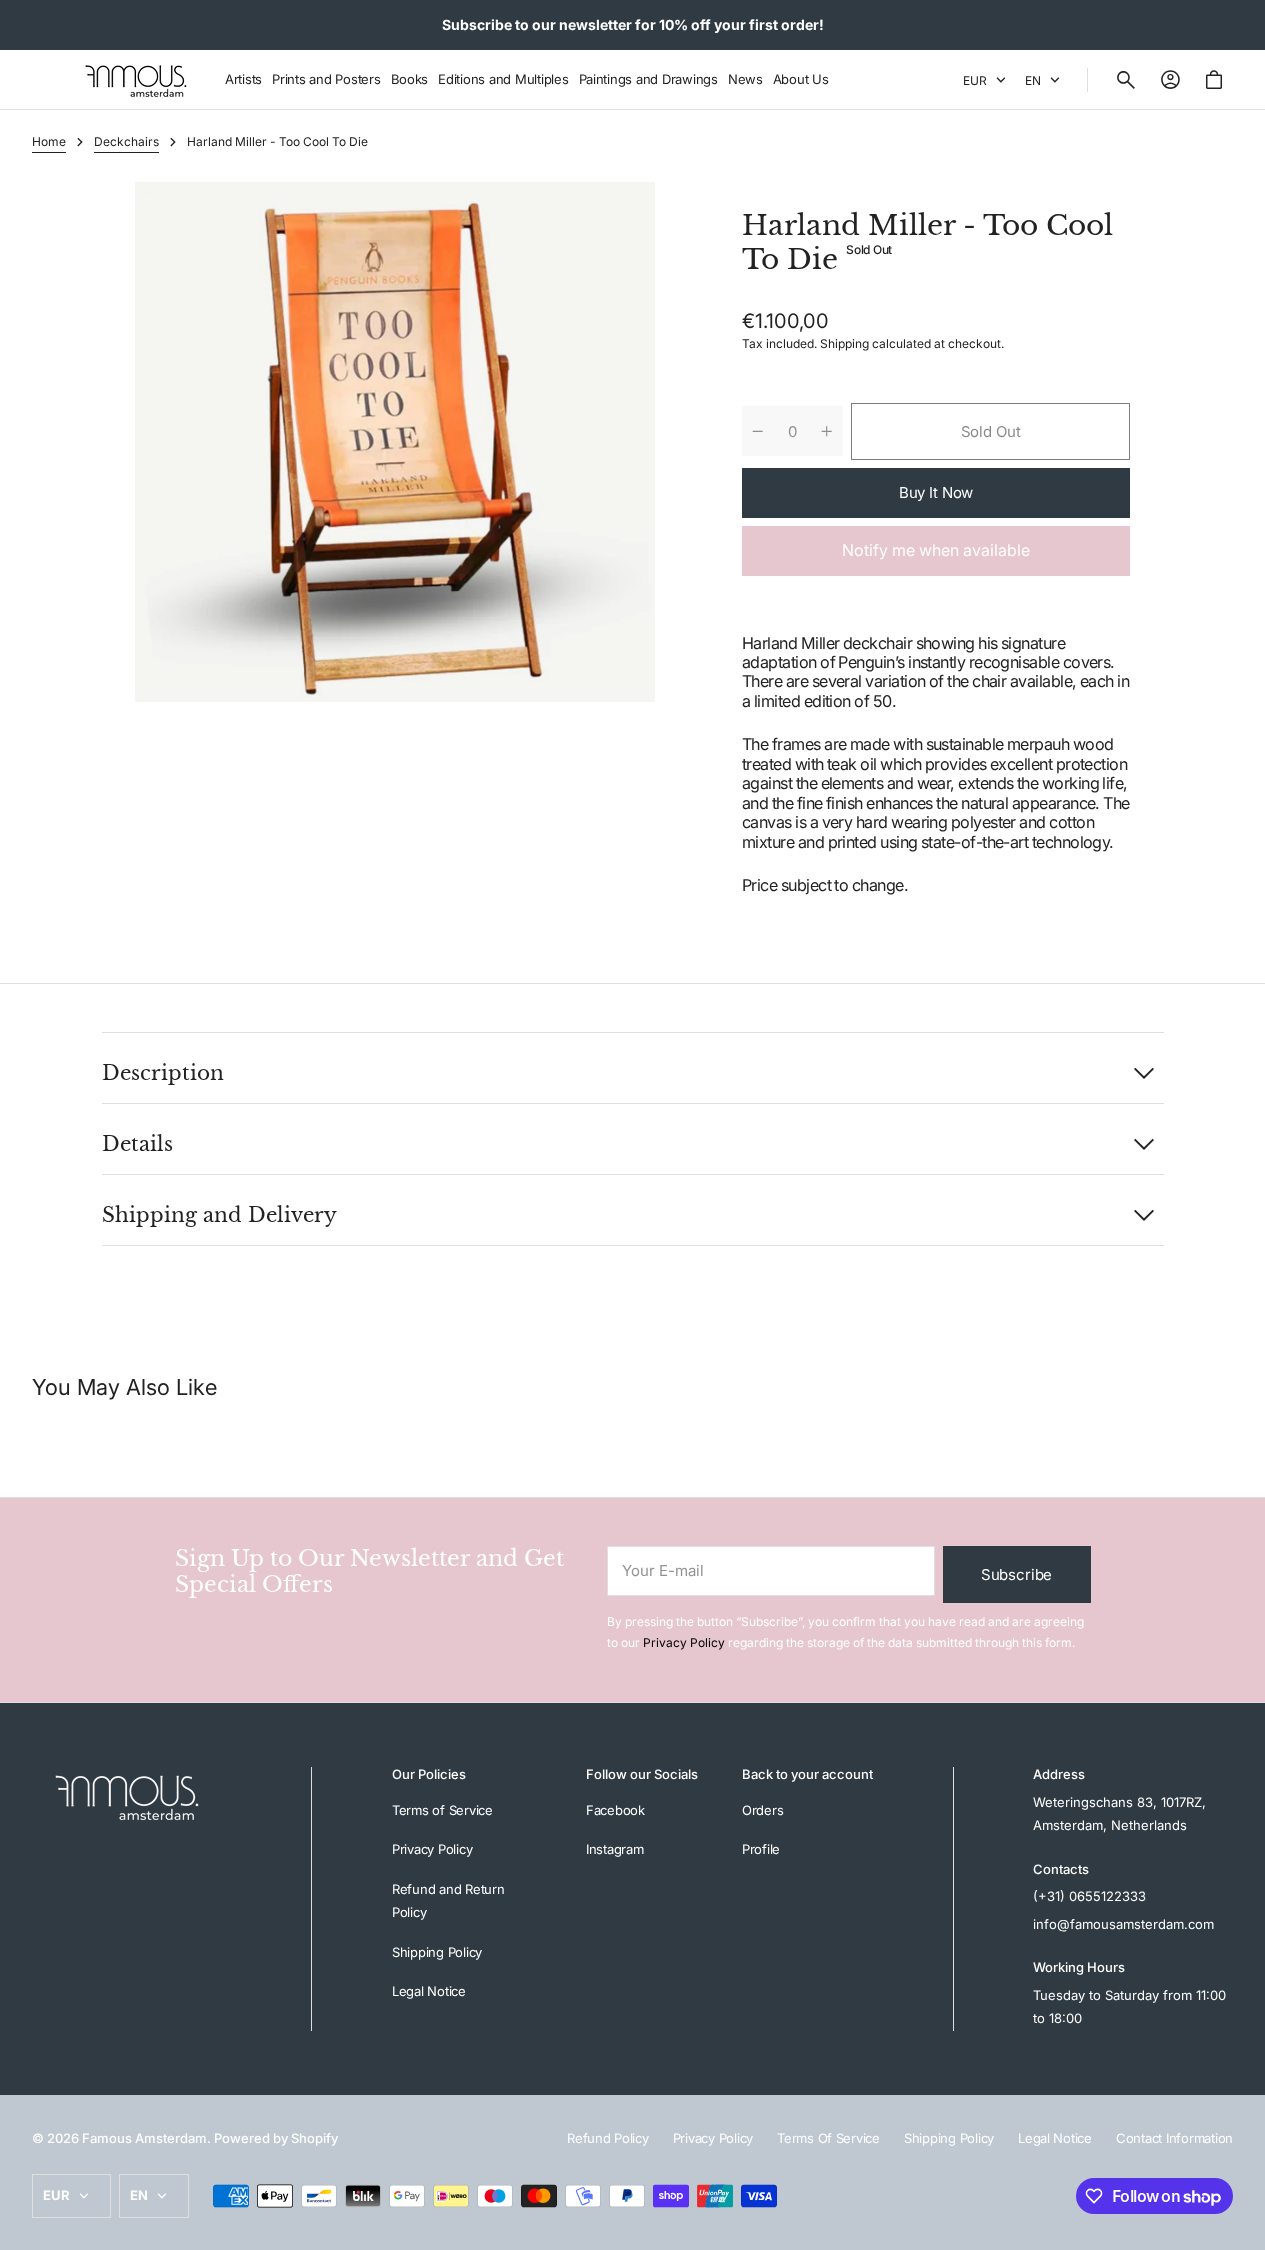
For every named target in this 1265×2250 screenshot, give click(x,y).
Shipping (844, 343)
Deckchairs (126, 141)
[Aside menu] (54, 80)
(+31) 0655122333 (1089, 1896)
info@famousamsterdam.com (1123, 1924)
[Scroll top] (1241, 2226)
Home (49, 141)
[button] (1126, 80)
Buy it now (936, 492)
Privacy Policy (684, 1642)
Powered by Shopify (276, 2138)
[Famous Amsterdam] (136, 80)
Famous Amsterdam (144, 2138)
